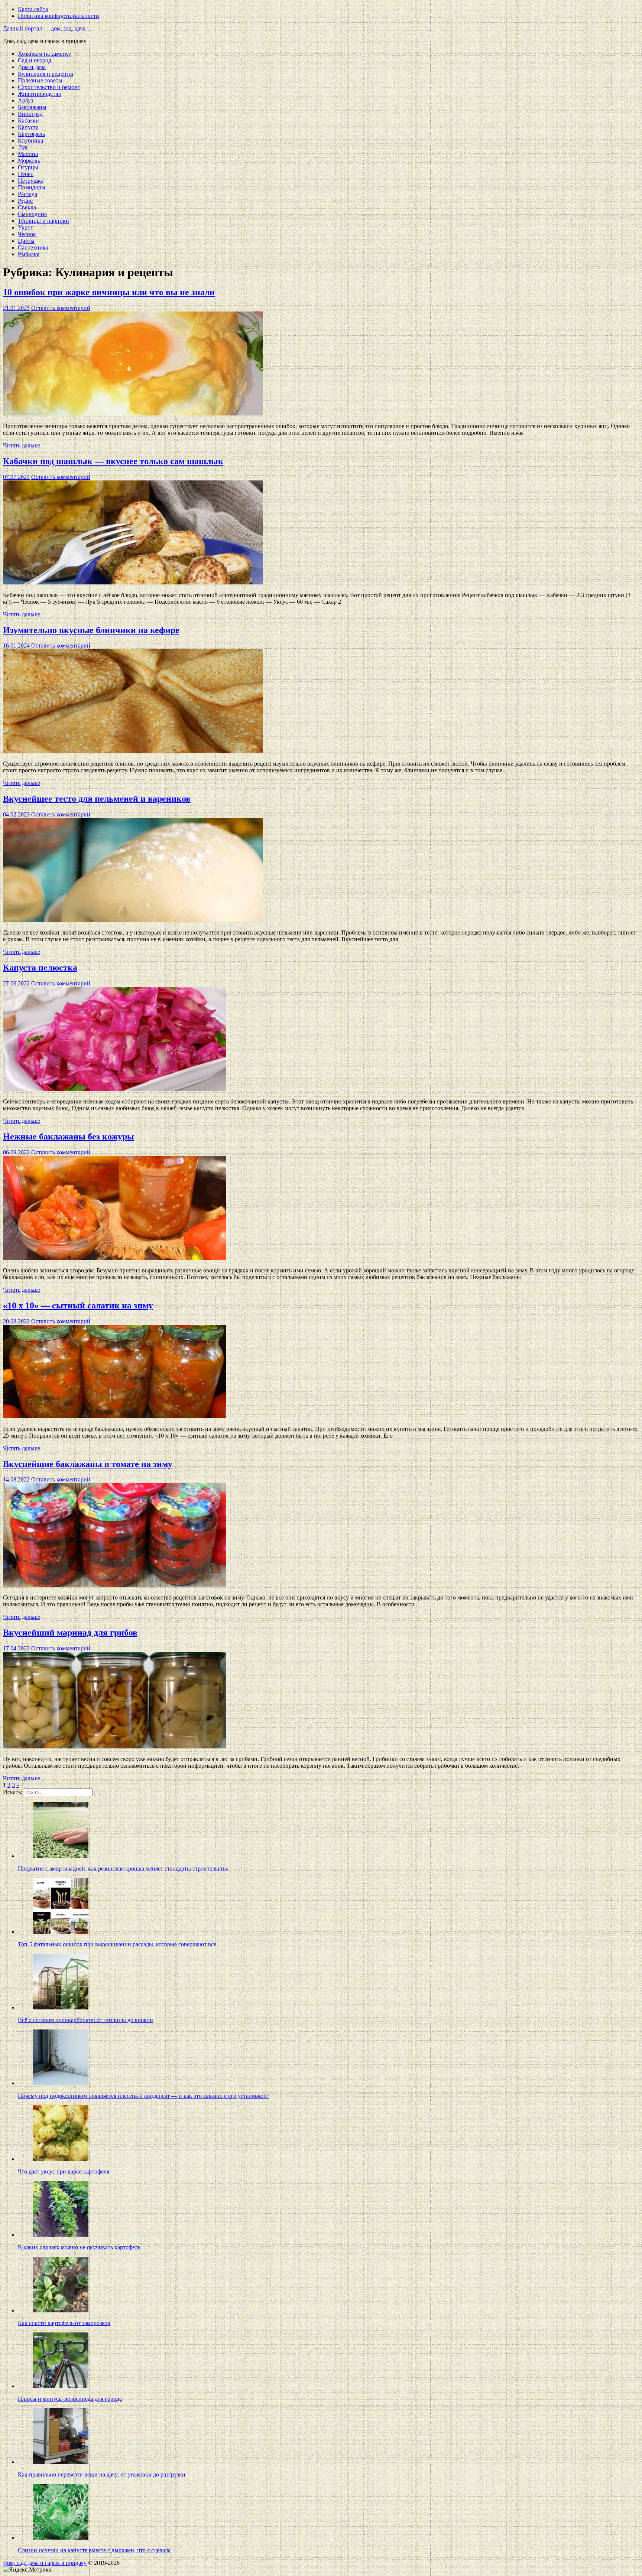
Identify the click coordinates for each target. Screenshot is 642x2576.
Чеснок (27, 234)
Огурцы (28, 167)
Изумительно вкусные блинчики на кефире (91, 630)
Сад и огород (35, 60)
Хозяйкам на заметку (44, 54)
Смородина (32, 214)
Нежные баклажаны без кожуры (69, 1137)
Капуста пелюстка (40, 968)
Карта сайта (33, 9)
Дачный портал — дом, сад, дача (44, 28)
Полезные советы (40, 80)
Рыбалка (29, 254)
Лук (23, 147)
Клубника (30, 141)
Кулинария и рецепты (46, 74)
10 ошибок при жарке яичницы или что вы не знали (109, 292)
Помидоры (32, 187)
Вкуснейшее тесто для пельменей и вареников (97, 799)
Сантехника (33, 247)
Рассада (27, 194)
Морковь (29, 161)
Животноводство (40, 94)
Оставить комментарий (61, 308)
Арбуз (25, 100)
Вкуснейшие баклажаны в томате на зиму (88, 1464)
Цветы (26, 241)
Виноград (30, 114)
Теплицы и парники (43, 221)
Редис (25, 201)
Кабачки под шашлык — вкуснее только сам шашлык (113, 461)
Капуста (28, 127)
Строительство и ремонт (49, 87)
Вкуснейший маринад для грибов (70, 1633)
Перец (26, 174)
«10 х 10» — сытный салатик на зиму (78, 1305)
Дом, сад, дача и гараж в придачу (45, 2563)
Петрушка (31, 181)
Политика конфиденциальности (59, 16)
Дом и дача (32, 67)
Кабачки (28, 120)
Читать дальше (22, 445)
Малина (28, 154)
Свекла (27, 207)
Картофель (31, 134)
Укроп (26, 227)
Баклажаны (32, 107)
